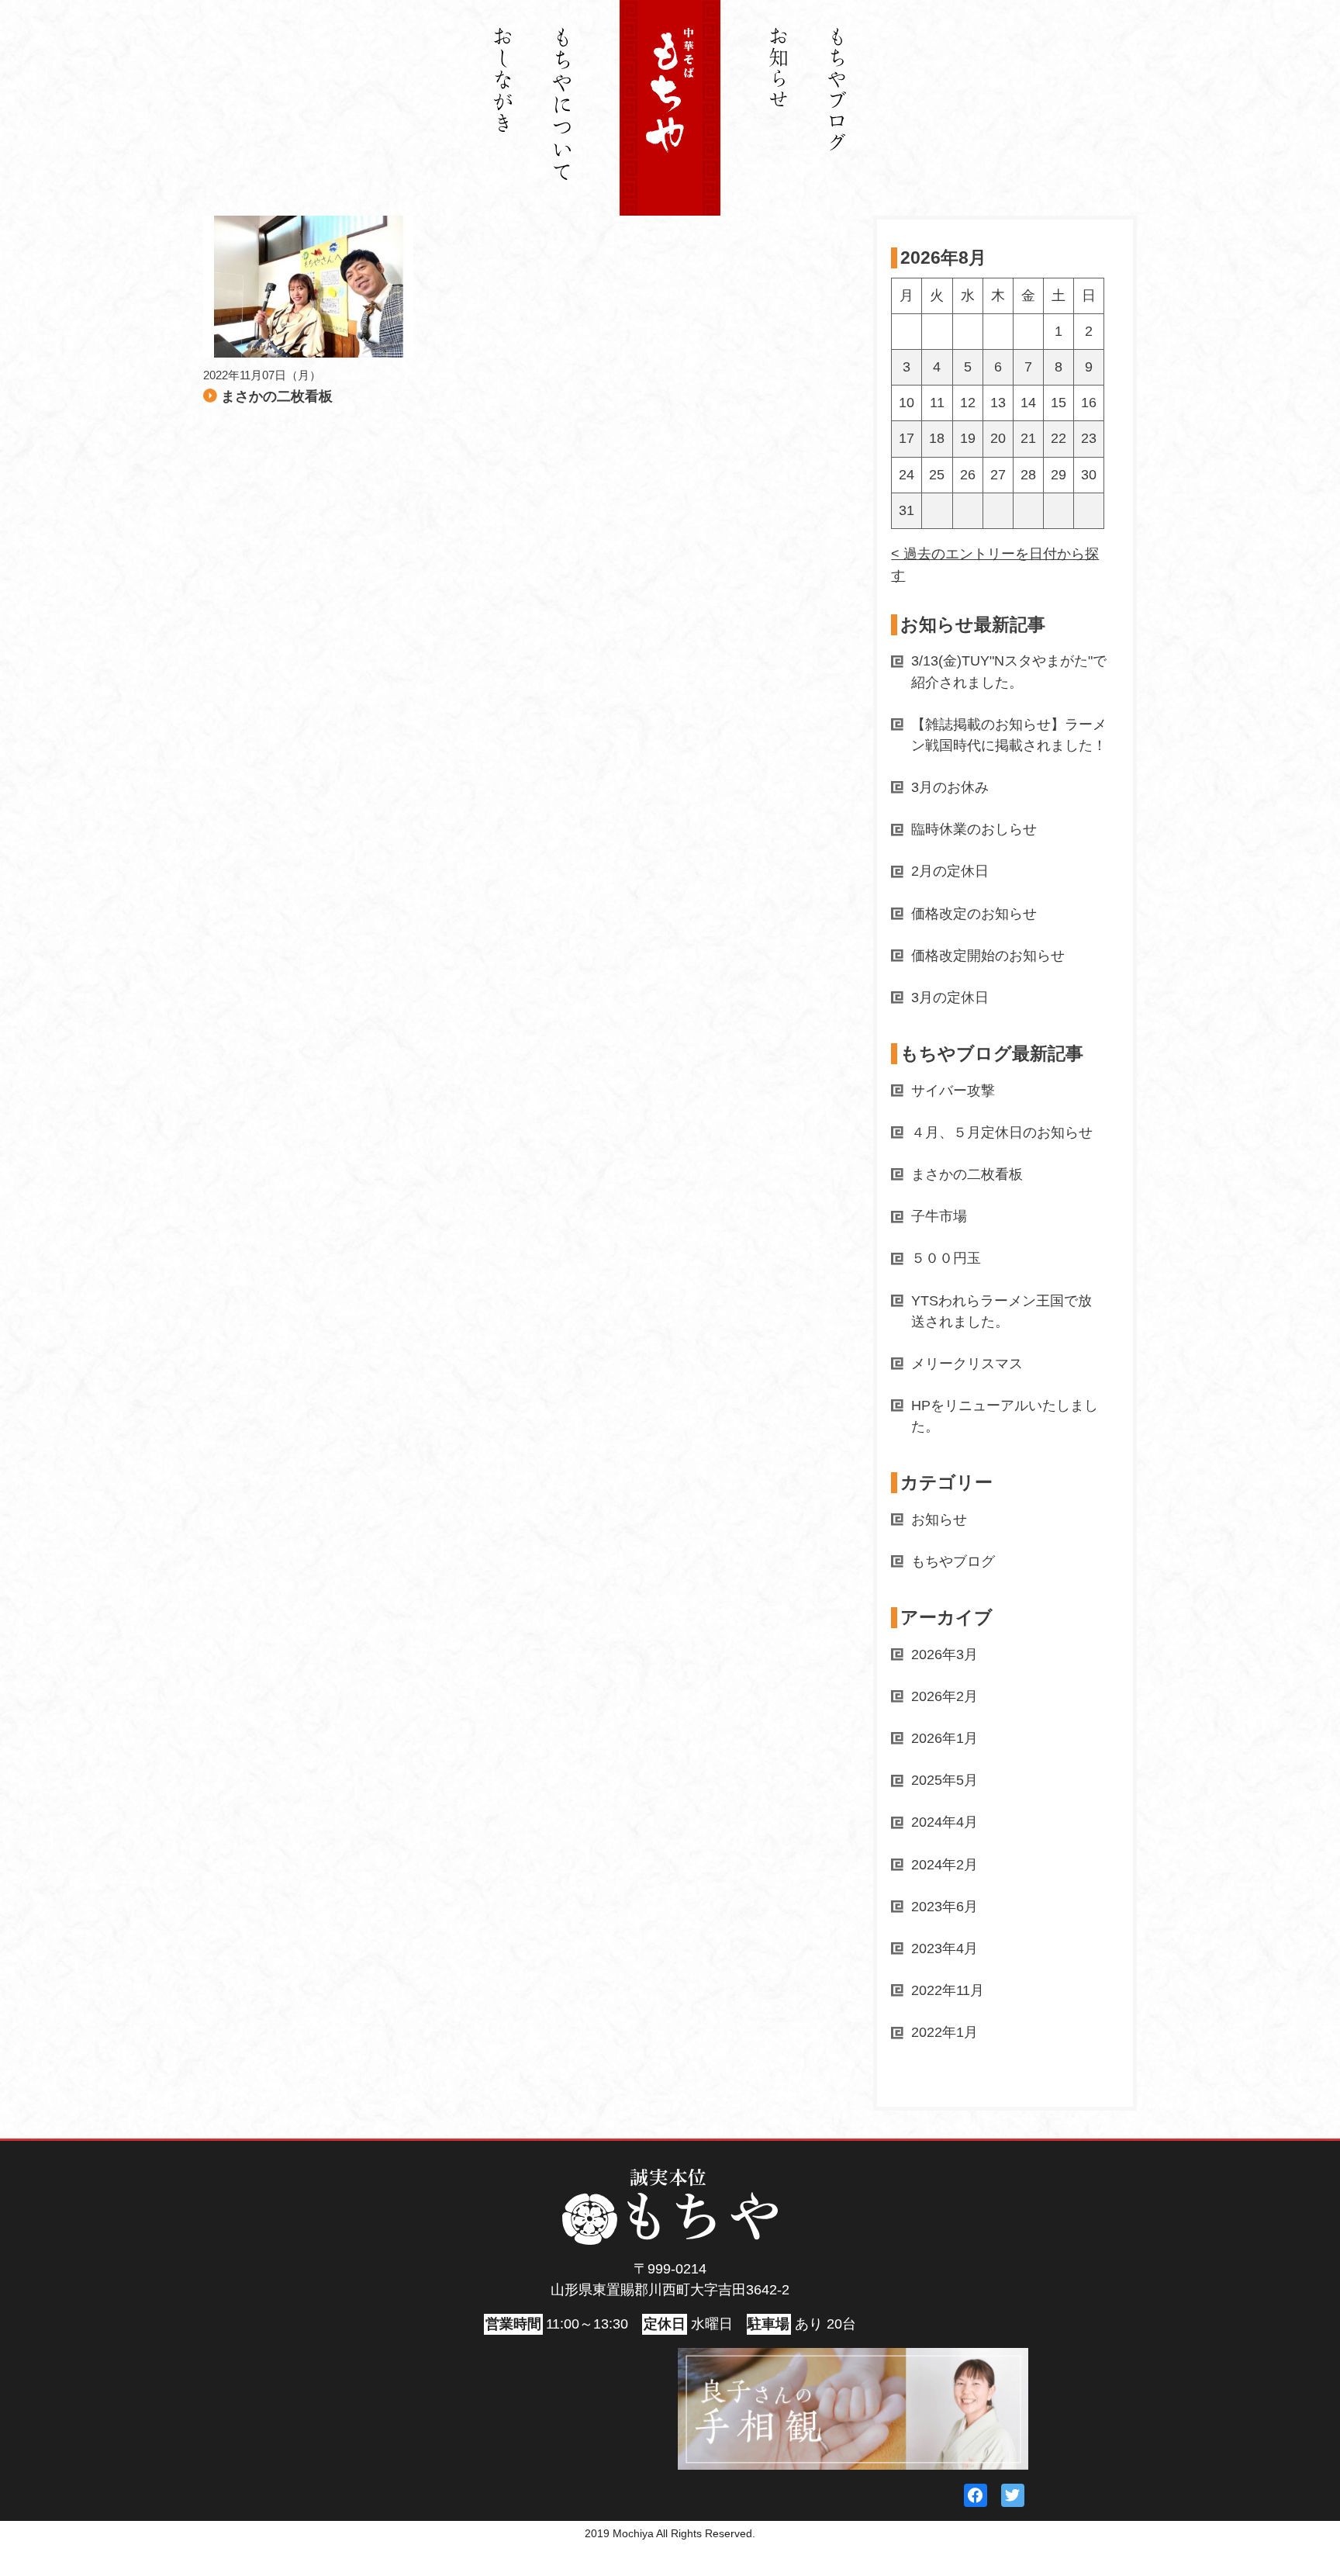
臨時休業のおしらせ (974, 829)
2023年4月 (945, 1948)
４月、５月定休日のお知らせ (1002, 1132)
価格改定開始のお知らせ (988, 956)
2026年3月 (945, 1655)
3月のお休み (950, 787)
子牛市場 (939, 1216)
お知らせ (939, 1520)
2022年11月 (948, 1990)
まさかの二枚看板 (967, 1174)
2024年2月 (945, 1865)
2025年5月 (945, 1780)
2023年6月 (945, 1907)
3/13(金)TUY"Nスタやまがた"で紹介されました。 (1009, 671)
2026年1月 (945, 1738)
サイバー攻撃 (953, 1091)
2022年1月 (945, 2032)
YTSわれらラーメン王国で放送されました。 (1002, 1311)
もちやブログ (953, 1561)
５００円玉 (946, 1258)
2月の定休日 (950, 871)
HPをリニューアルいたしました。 (1005, 1416)
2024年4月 (945, 1822)
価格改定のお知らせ (974, 914)
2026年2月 (945, 1696)
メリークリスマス (967, 1364)
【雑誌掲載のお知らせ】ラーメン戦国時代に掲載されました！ (1009, 735)
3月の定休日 (950, 998)
